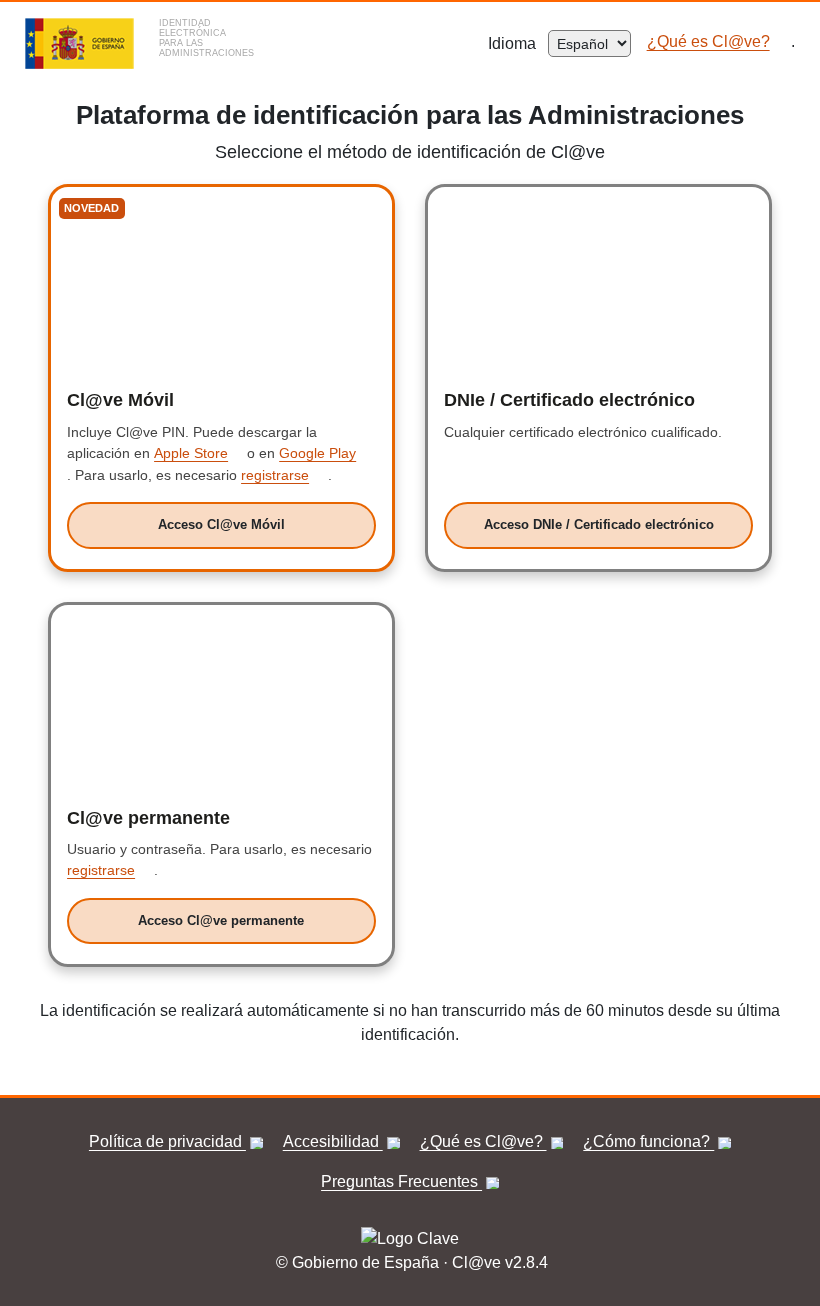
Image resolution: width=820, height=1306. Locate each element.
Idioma (518, 43)
